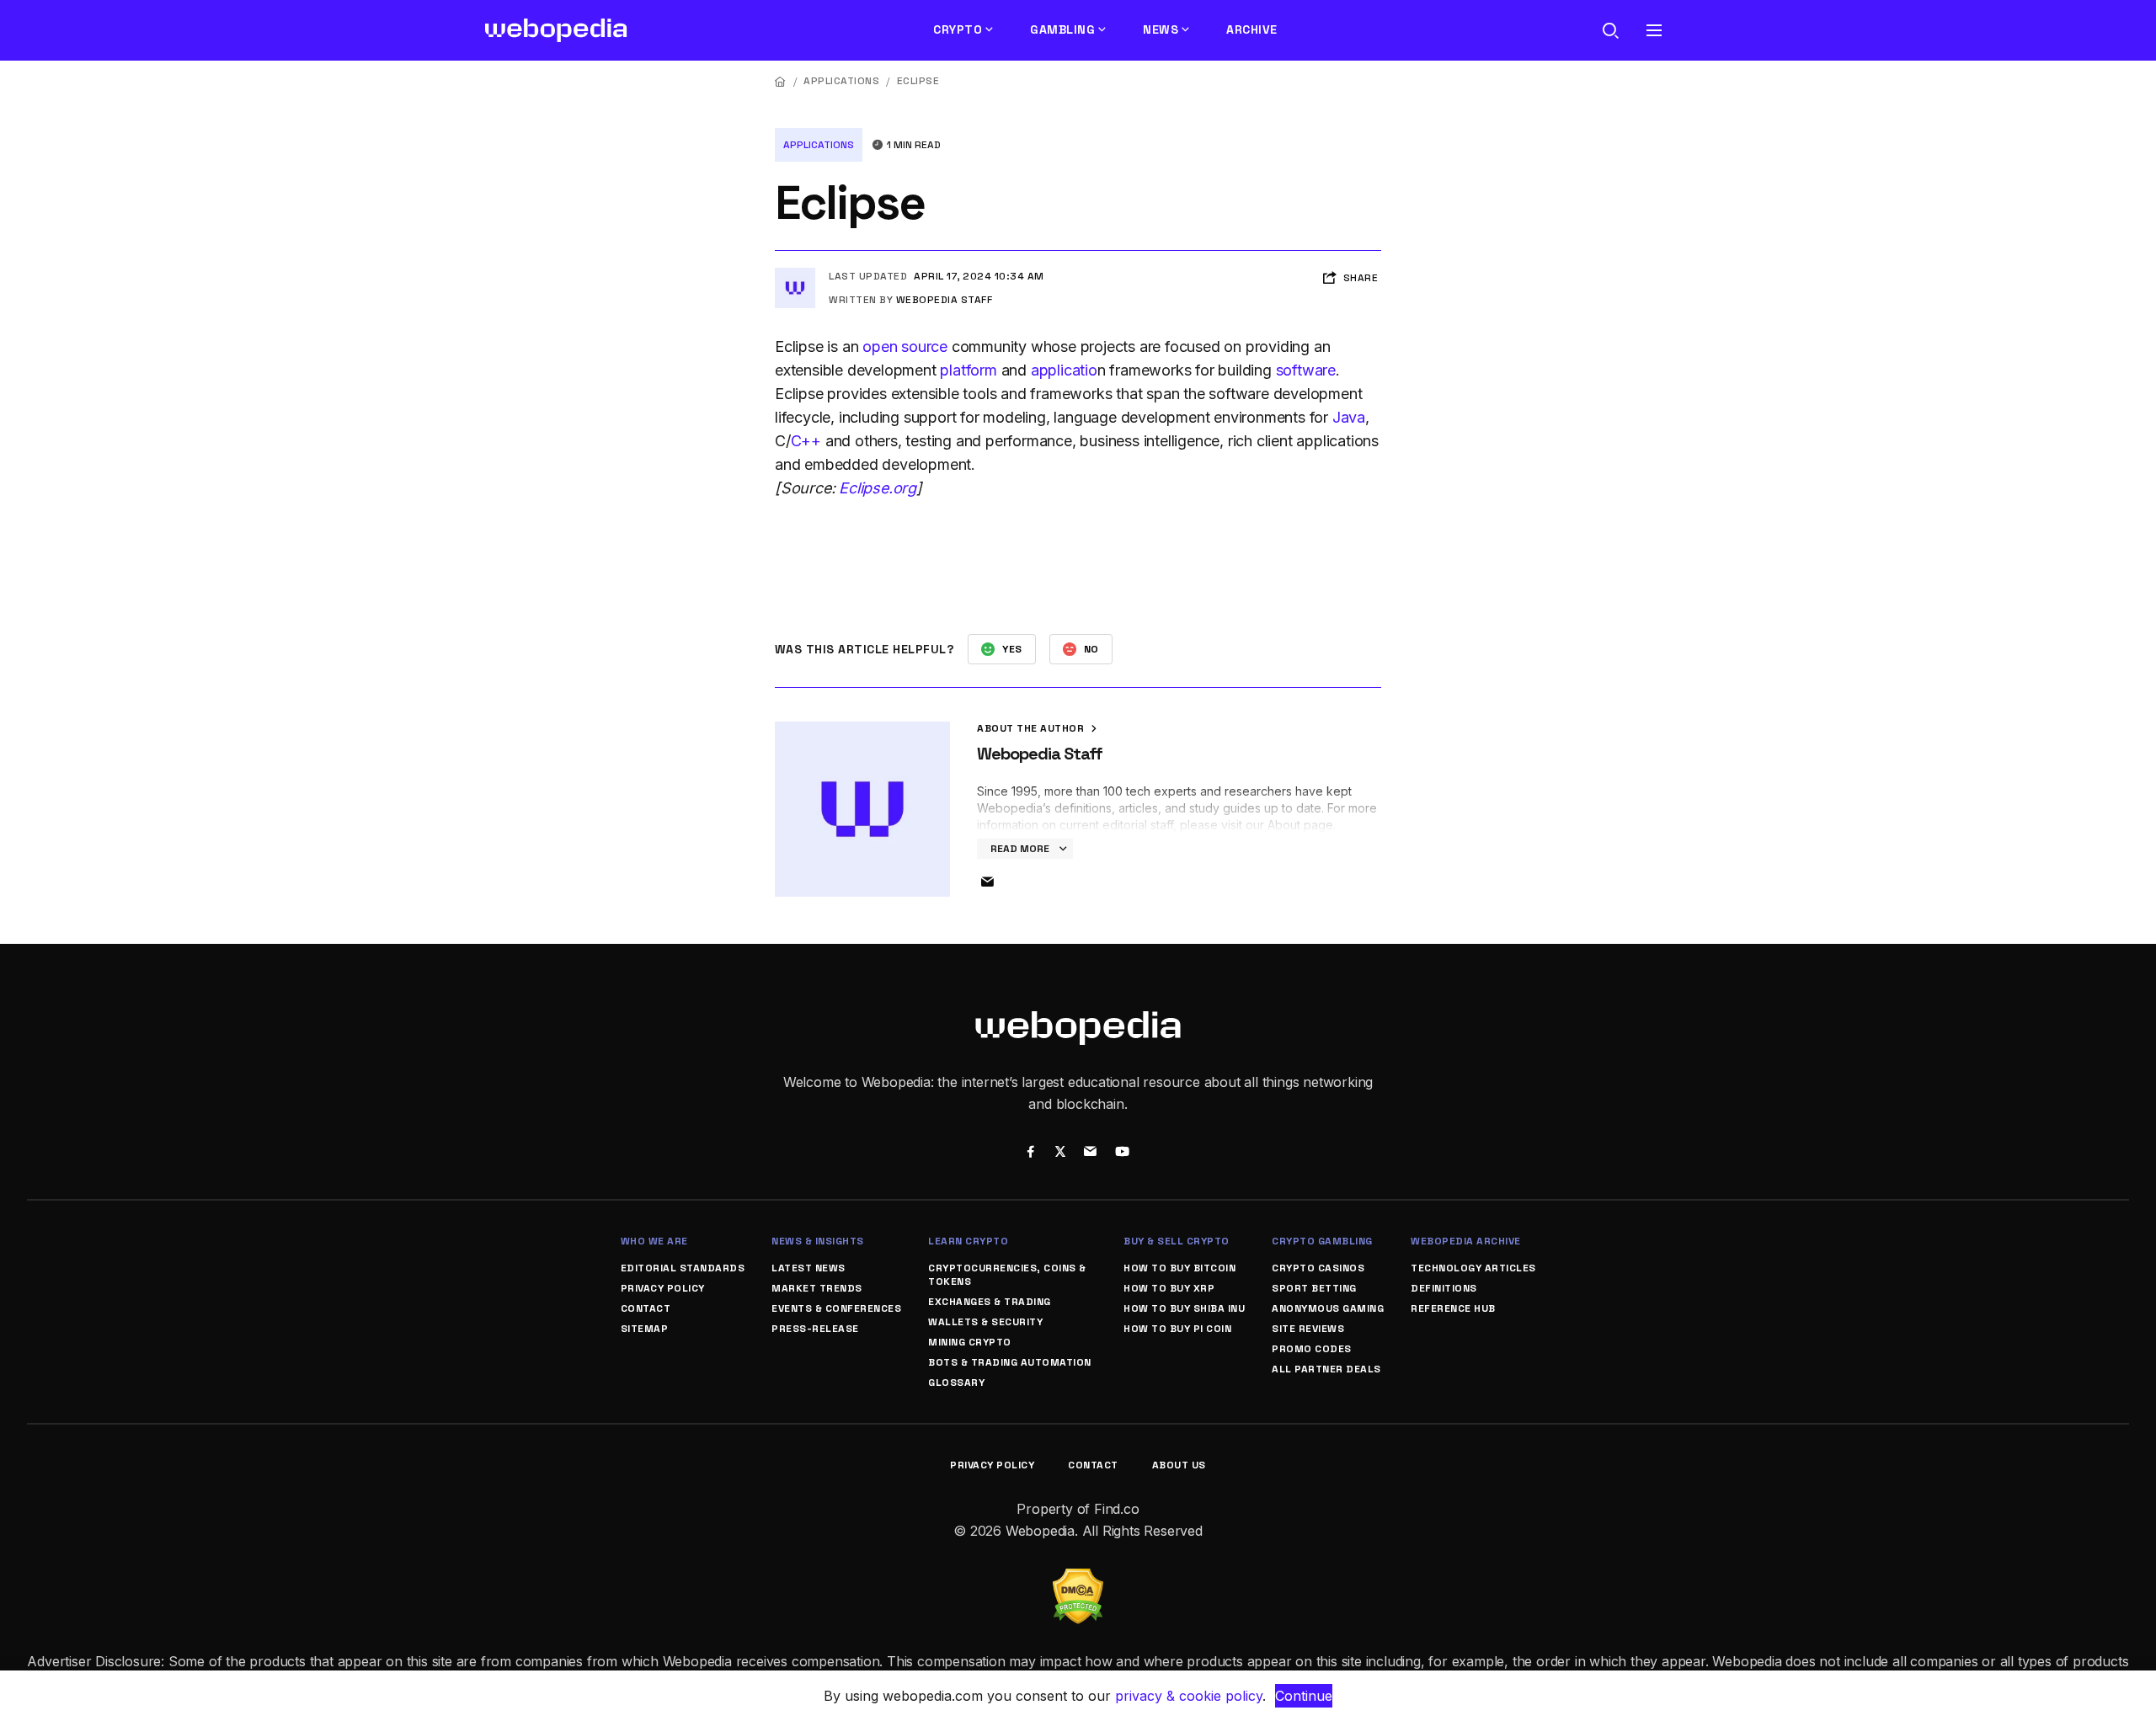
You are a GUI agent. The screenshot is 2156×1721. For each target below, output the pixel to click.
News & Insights (818, 1241)
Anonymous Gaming (1328, 1308)
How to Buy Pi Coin (1177, 1329)
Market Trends (817, 1288)
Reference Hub (1453, 1308)
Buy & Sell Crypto (1177, 1241)
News (1161, 29)
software (1306, 370)
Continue (1304, 1696)
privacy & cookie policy (1189, 1696)
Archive (1252, 29)
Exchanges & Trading (990, 1302)
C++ (806, 441)
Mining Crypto (970, 1342)
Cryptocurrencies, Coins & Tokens (1007, 1275)
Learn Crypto (968, 1241)
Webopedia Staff (945, 300)
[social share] (1030, 1154)
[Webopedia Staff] (795, 274)
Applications (841, 81)
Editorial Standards (683, 1268)
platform (968, 370)
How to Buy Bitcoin (1179, 1268)
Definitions (1444, 1288)
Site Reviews (1308, 1329)
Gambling (1062, 29)
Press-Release (815, 1329)
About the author (1032, 728)
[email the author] (987, 882)
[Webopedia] (556, 30)
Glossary (956, 1383)
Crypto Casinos (1318, 1268)
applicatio (1064, 370)
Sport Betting (1314, 1288)
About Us (1179, 1465)
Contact (646, 1308)
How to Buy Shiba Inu (1184, 1308)
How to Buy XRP (1169, 1288)
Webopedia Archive (1466, 1241)
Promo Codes (1312, 1349)
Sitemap (645, 1329)
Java (1349, 417)
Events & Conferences (836, 1308)
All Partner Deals (1326, 1369)
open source (905, 346)
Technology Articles (1473, 1268)
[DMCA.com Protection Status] (1078, 1579)
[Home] (781, 81)
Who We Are (654, 1241)
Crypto (958, 29)
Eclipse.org (878, 488)
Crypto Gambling (1322, 1241)
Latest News (808, 1268)
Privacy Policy (663, 1288)
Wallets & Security (985, 1322)
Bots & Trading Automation (1010, 1362)
